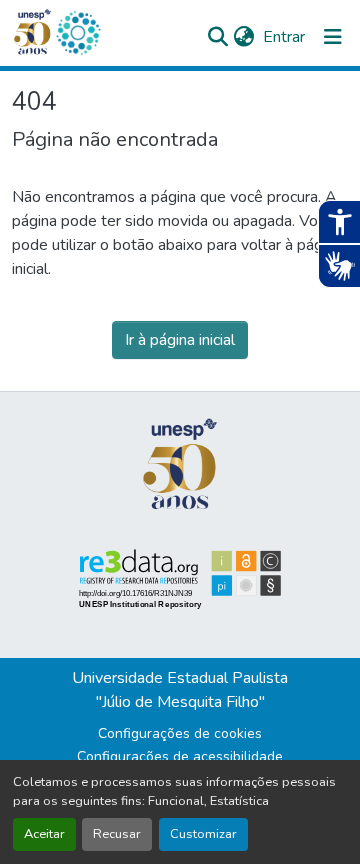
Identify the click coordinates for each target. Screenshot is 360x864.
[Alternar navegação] (333, 37)
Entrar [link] (284, 37)
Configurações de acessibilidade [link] (180, 756)
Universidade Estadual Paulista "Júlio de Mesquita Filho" (180, 690)
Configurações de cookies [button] (180, 733)
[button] (78, 33)
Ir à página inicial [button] (180, 340)
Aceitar (44, 834)
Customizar (203, 834)
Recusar (117, 834)
